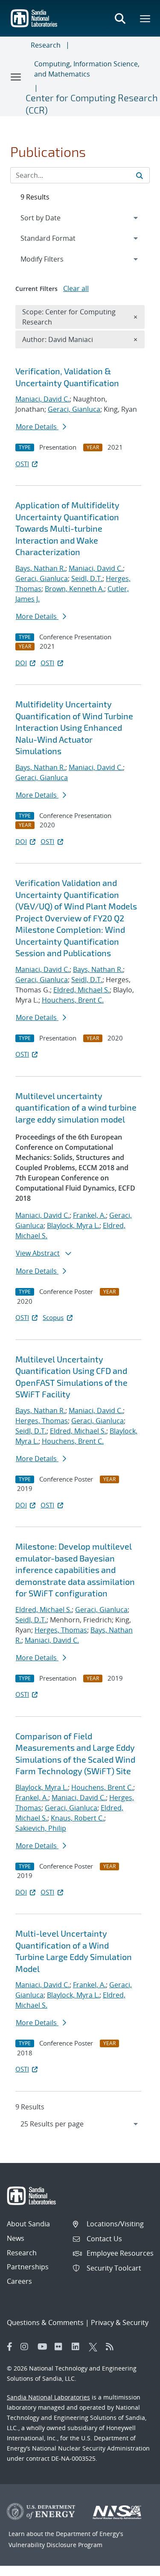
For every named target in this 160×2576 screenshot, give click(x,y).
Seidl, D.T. (87, 578)
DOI (21, 663)
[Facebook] (10, 2347)
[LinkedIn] (78, 2347)
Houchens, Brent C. (73, 1000)
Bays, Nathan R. (40, 568)
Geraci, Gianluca (74, 409)
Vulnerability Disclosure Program (55, 2545)
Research (46, 45)
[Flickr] (61, 2347)
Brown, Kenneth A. (74, 589)
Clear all (76, 288)
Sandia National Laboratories (48, 2397)
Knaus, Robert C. (77, 1818)
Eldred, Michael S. (81, 990)
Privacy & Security (120, 2322)
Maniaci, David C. (42, 399)
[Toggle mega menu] (145, 18)
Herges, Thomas (42, 1421)
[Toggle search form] (120, 18)
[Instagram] (27, 2347)
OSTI (22, 464)
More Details (37, 427)
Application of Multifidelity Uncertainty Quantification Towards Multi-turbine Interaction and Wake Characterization (67, 528)
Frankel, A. (89, 1215)
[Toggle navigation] (16, 77)
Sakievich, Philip (41, 1828)
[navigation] (80, 2124)
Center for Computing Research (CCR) (92, 104)
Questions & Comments (45, 2322)
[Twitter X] (95, 2347)
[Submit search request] (140, 175)
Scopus (53, 1317)
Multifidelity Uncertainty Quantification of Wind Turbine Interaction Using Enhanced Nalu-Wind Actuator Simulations (74, 727)
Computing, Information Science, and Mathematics (87, 69)
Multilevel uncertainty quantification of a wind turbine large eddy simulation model (76, 1107)
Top (135, 2566)
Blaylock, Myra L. (73, 1225)
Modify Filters (53, 259)
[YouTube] (44, 2347)
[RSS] (112, 2347)
